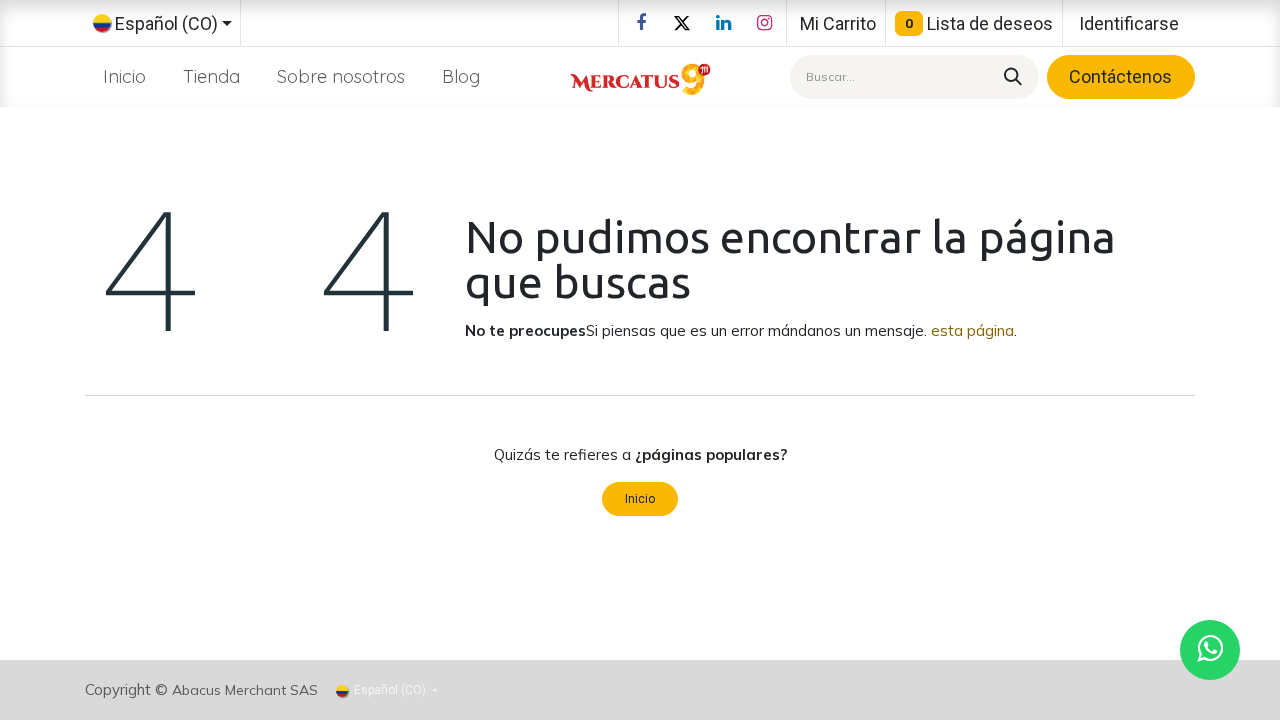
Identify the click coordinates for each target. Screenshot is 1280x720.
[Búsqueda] (1010, 76)
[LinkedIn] (723, 23)
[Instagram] (764, 23)
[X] (682, 23)
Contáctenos (1120, 76)
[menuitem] (125, 76)
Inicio (640, 499)
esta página (972, 330)
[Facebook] (641, 23)
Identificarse (1129, 23)
